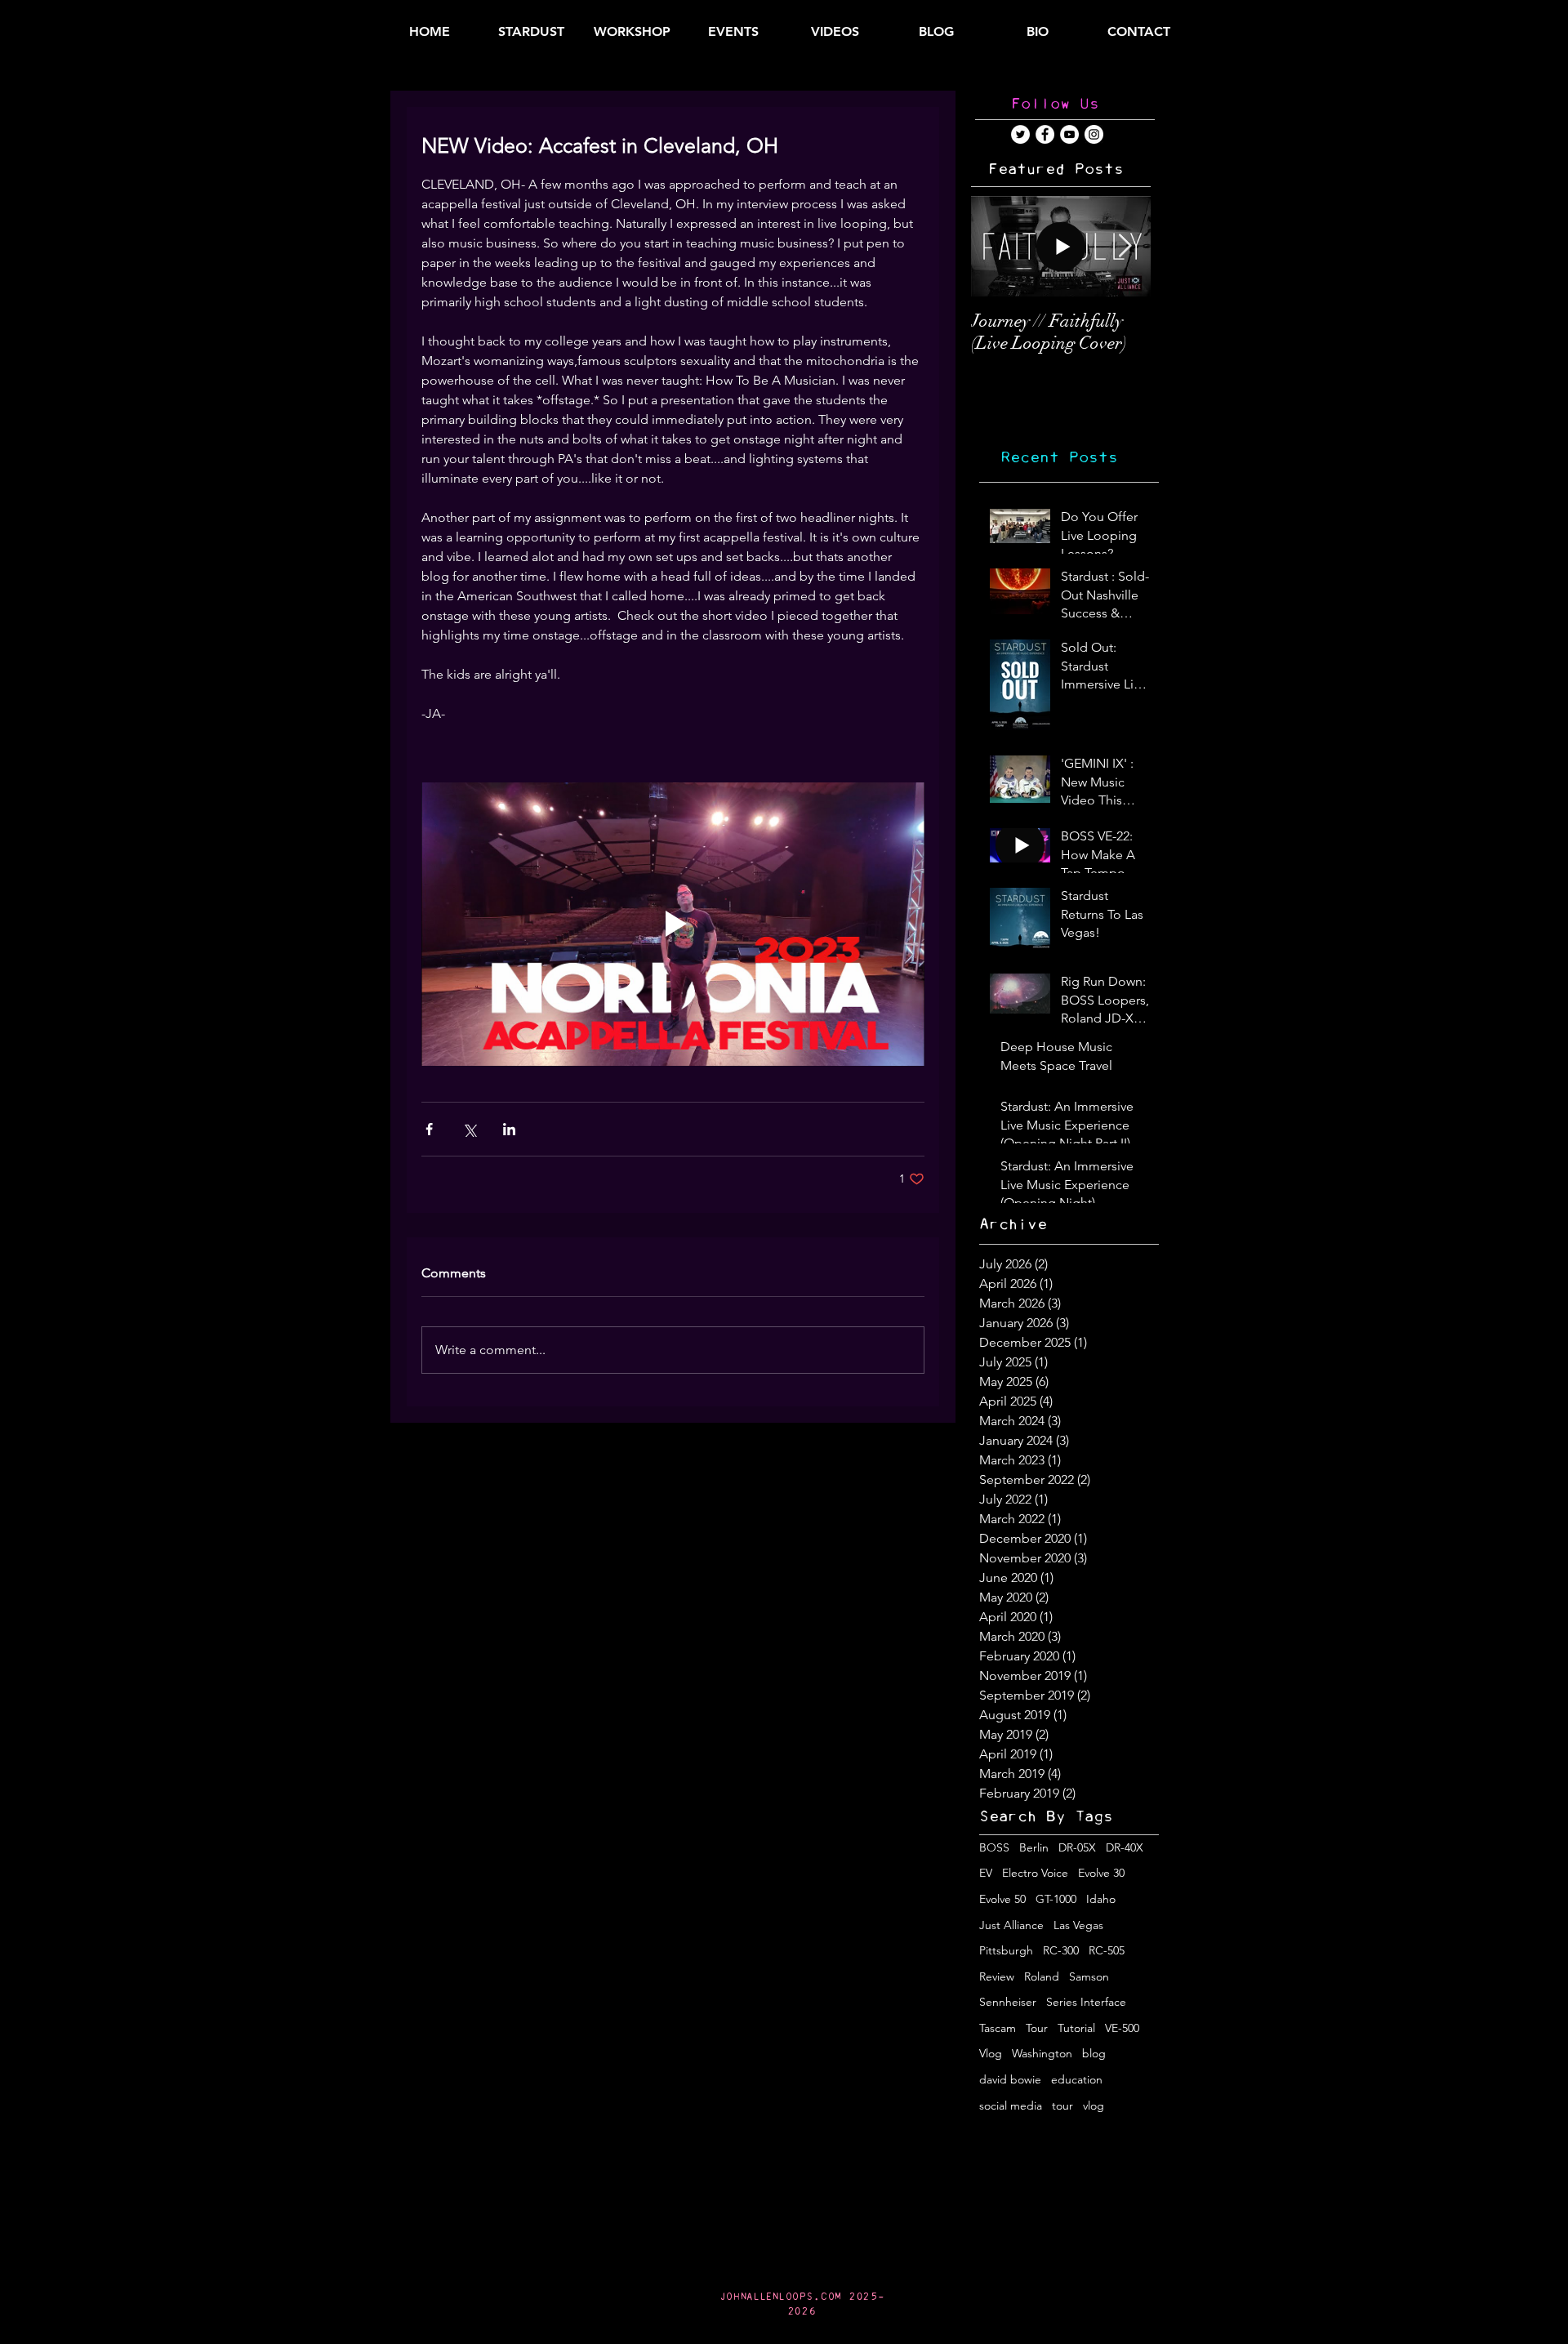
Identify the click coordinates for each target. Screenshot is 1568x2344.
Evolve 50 (1002, 1899)
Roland (1042, 1976)
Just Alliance (1011, 1925)
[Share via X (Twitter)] (469, 1129)
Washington (1042, 2053)
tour (1062, 2106)
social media (1011, 2106)
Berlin (1034, 1847)
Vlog (991, 2053)
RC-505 (1107, 1950)
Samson (1089, 1976)
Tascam (998, 2028)
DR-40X (1125, 1847)
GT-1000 (1056, 1899)
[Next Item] (1125, 246)
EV (986, 1873)
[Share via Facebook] (429, 1129)
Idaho (1101, 1899)
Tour (1037, 2028)
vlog (1094, 2106)
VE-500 (1122, 2028)
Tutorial (1076, 2028)
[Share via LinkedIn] (509, 1129)
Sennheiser (1008, 2002)
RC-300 (1061, 1950)
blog (1094, 2053)
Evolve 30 (1101, 1873)
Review (997, 1976)
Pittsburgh (1006, 1950)
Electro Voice (1035, 1873)
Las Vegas (1078, 1925)
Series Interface (1086, 2002)
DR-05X (1077, 1847)
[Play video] (673, 924)
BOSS (994, 1847)
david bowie (1010, 2079)
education (1077, 2079)
